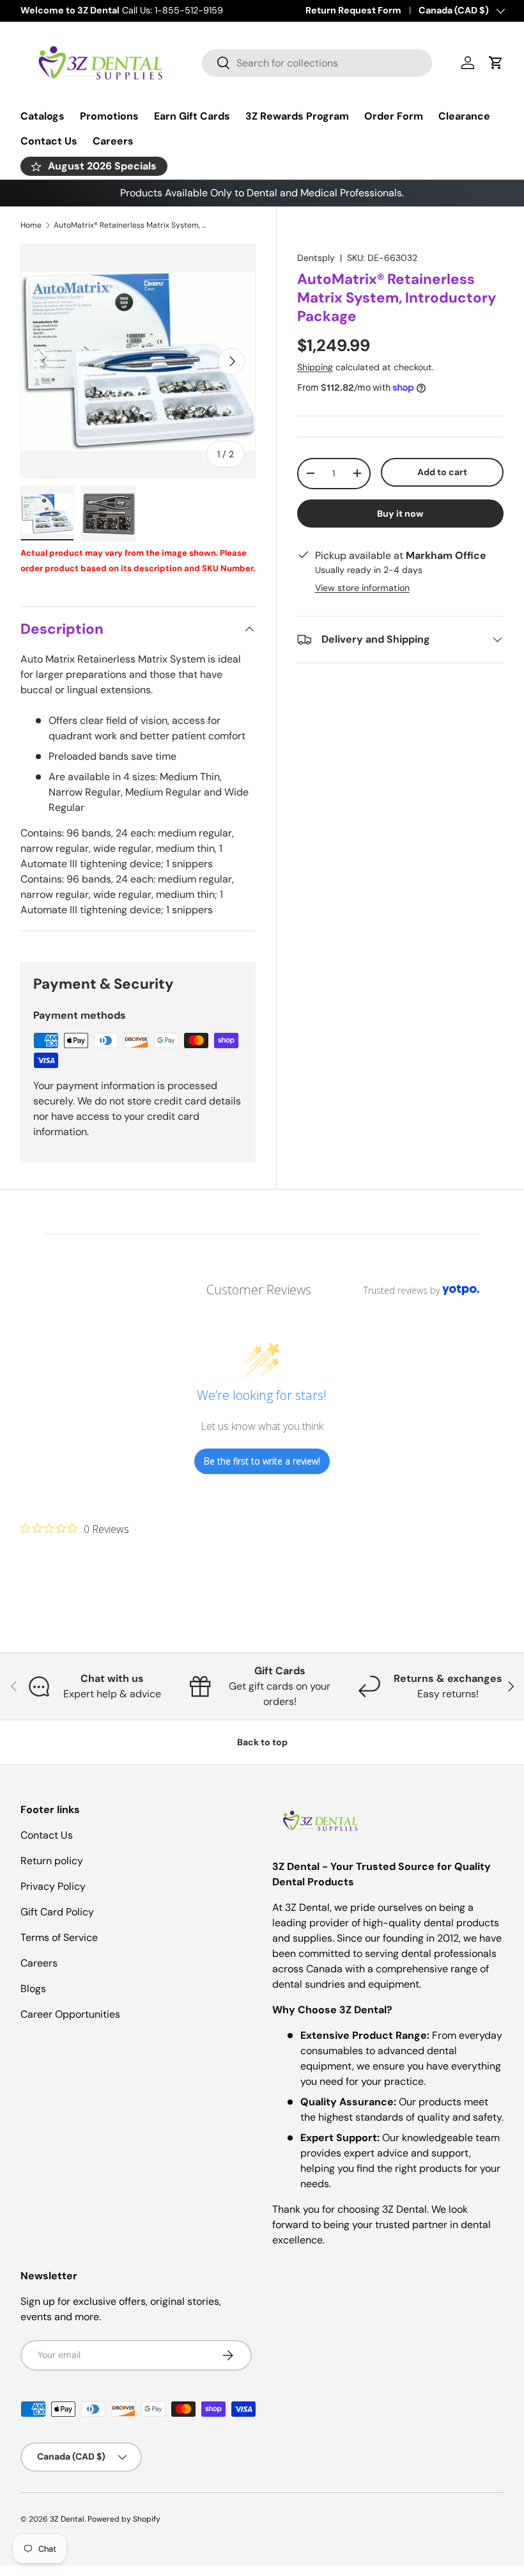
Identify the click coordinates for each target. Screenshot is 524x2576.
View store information (362, 588)
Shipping (315, 367)
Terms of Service (59, 1937)
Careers (113, 141)
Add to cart (442, 472)
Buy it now (400, 514)
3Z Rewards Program (297, 116)
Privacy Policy (53, 1886)
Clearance (464, 116)
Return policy (52, 1861)
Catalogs (42, 116)
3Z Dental (67, 2519)
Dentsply (316, 258)
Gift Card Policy (57, 1912)
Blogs (33, 1989)
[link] (75, 1528)
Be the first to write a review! (262, 1461)
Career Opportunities (70, 2014)
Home (31, 225)
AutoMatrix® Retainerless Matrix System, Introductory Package (130, 225)
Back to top (262, 1742)
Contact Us (49, 141)
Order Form (394, 116)
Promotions (109, 116)
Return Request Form (353, 10)
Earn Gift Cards (192, 116)
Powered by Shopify (124, 2519)
